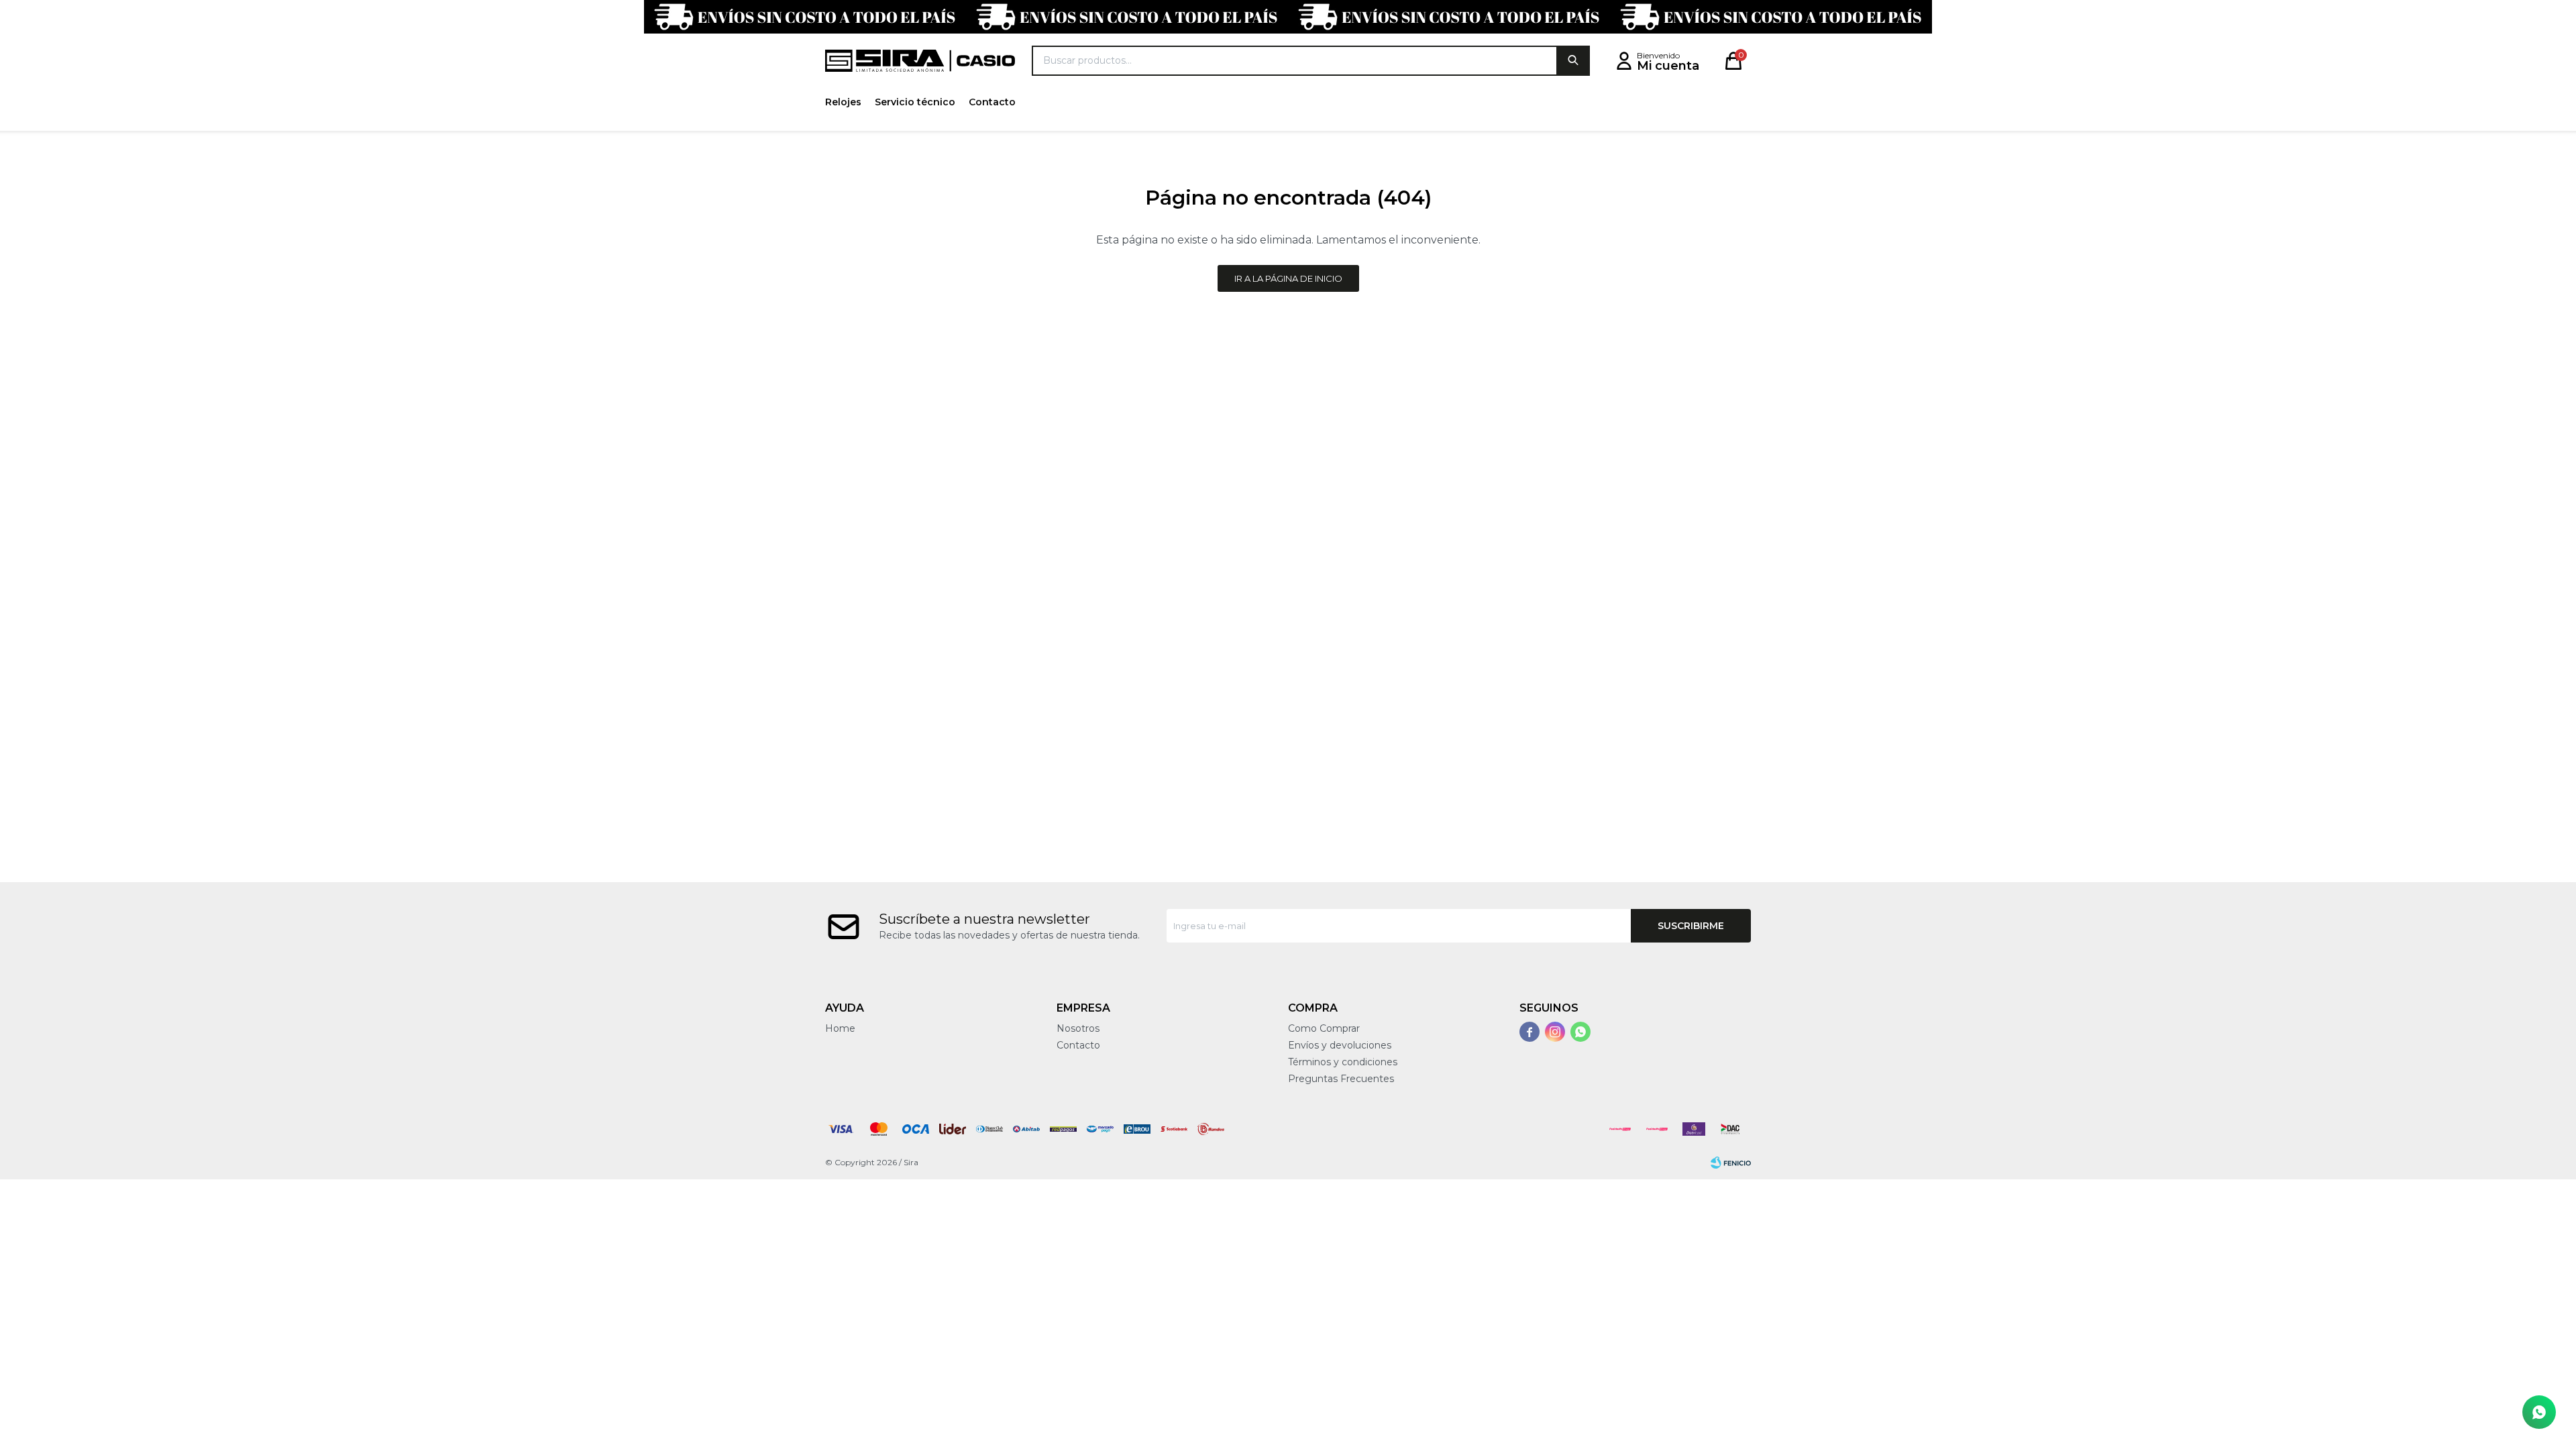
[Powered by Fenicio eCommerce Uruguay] (1731, 1163)
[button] (1573, 61)
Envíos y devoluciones (1340, 1045)
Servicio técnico (915, 102)
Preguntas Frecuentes (1341, 1079)
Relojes (843, 102)
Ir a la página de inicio (1288, 278)
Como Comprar (1324, 1028)
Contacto (992, 102)
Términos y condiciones (1343, 1062)
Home (840, 1028)
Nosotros (1078, 1028)
